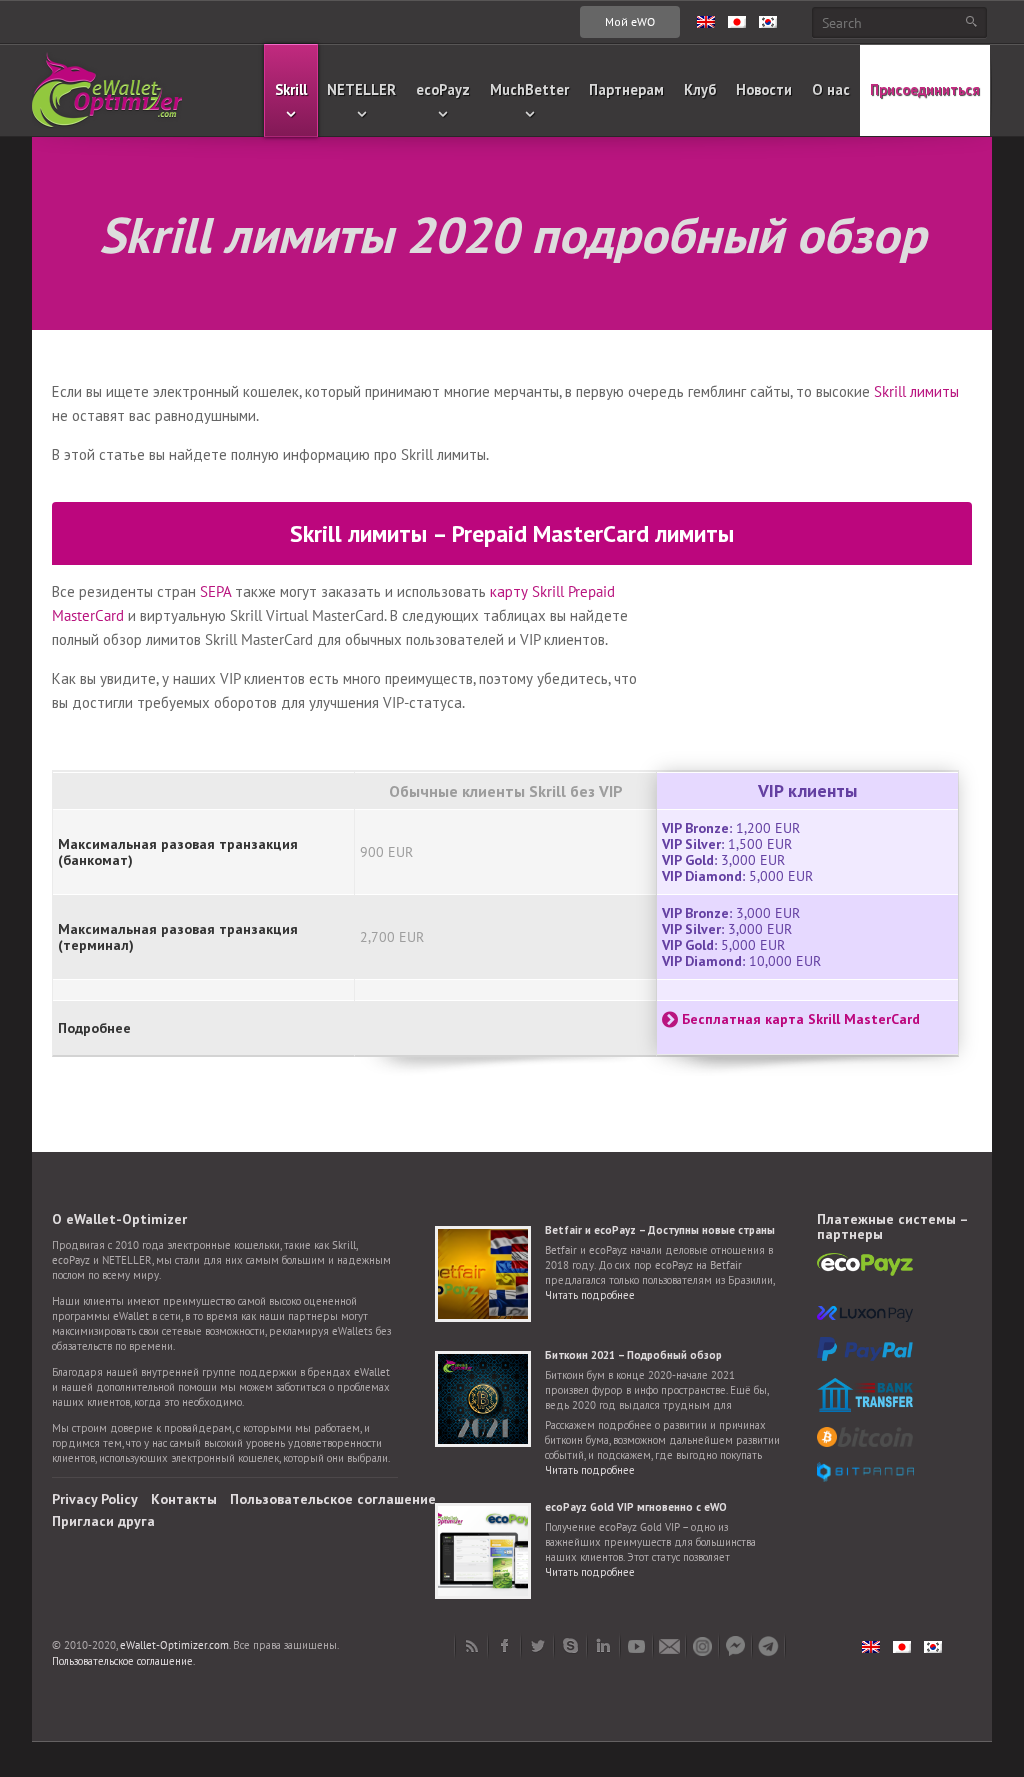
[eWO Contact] (669, 1646)
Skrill (291, 89)
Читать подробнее (590, 1295)
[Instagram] (702, 1646)
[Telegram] (768, 1646)
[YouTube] (636, 1646)
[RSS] (471, 1646)
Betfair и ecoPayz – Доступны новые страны (660, 1230)
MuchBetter (529, 89)
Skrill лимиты (916, 391)
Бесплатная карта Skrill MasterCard (801, 1019)
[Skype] (570, 1646)
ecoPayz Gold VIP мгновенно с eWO (636, 1507)
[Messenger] (735, 1646)
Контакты (184, 1499)
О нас (831, 89)
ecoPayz (443, 89)
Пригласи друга (103, 1521)
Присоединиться (925, 89)
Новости (764, 89)
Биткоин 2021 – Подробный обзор (633, 1355)
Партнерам (626, 89)
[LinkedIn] (603, 1646)
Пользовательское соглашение (333, 1499)
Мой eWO (630, 21)
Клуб (700, 89)
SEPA (215, 591)
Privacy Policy (95, 1499)
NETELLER (361, 89)
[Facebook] (504, 1646)
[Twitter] (537, 1646)
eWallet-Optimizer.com (174, 1645)
